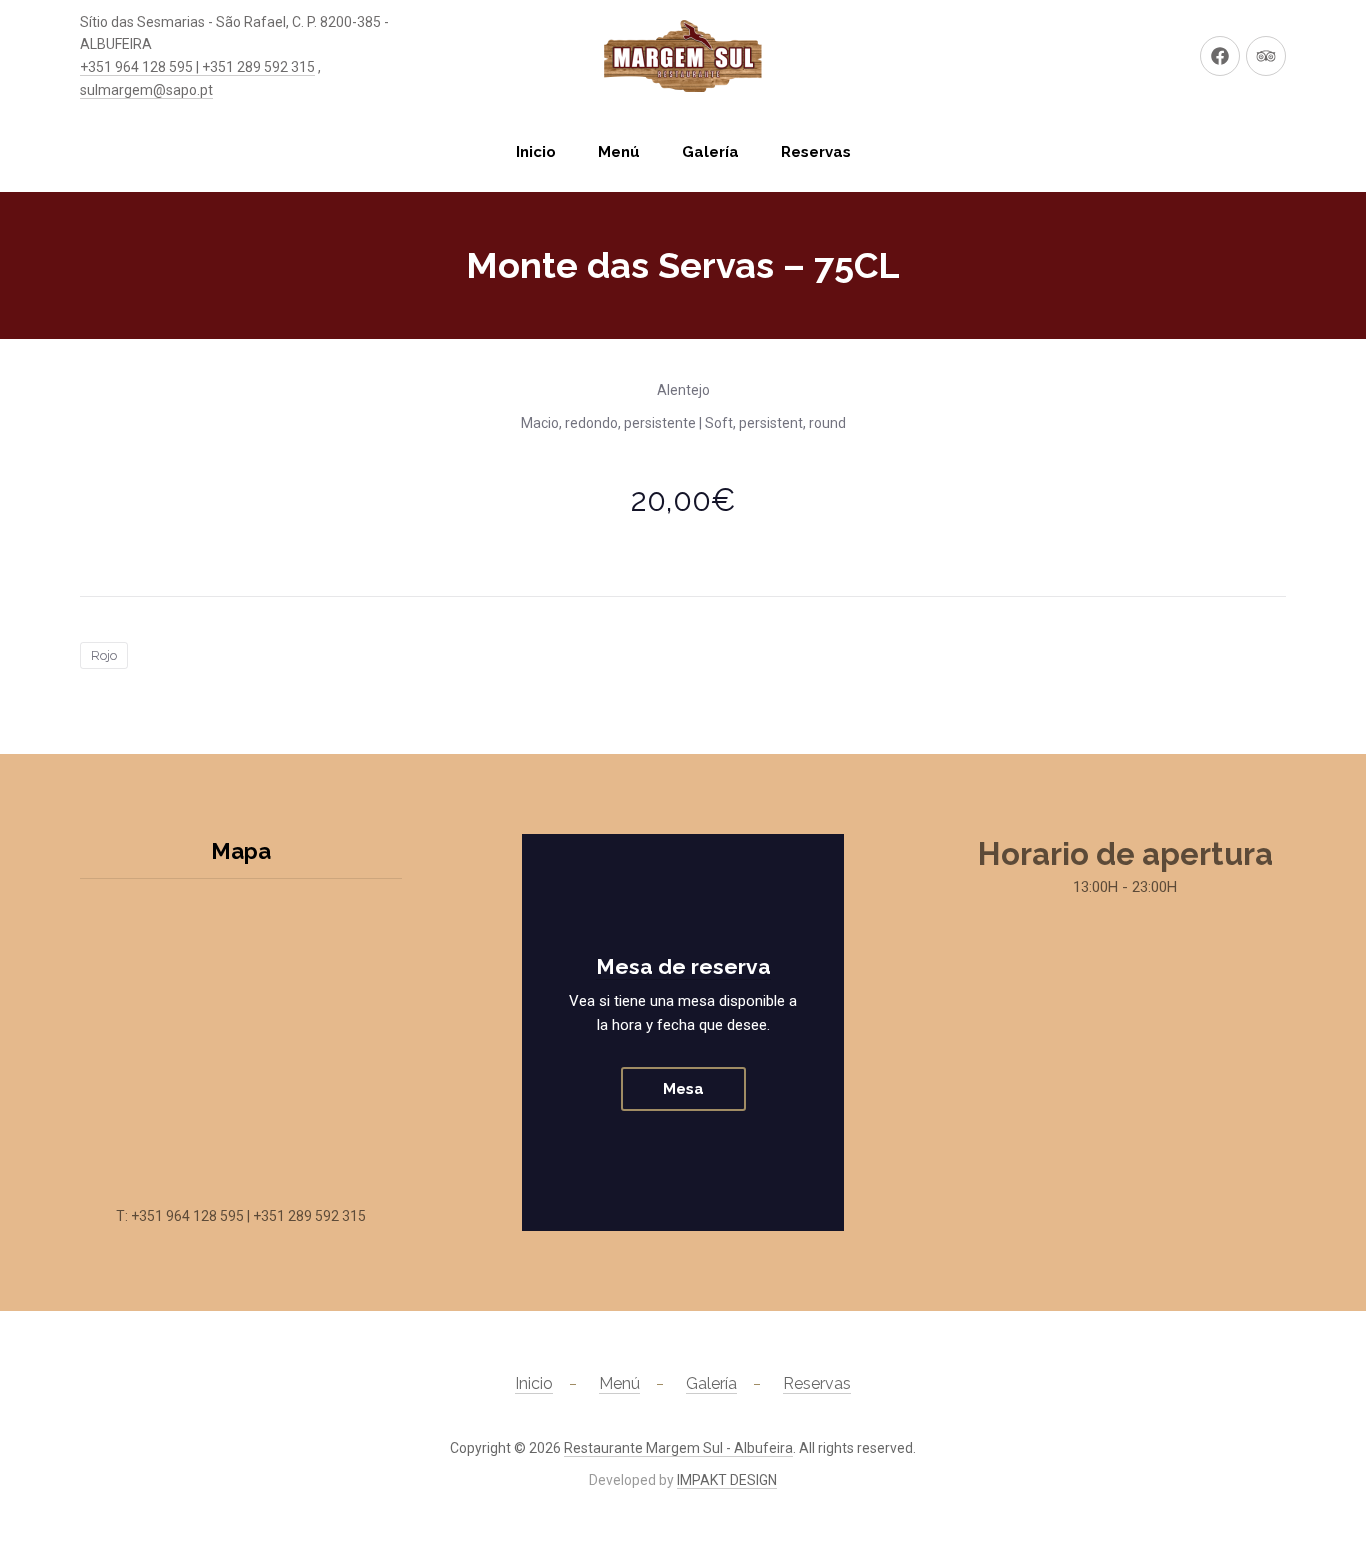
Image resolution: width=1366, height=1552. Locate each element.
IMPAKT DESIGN (727, 1480)
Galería (710, 152)
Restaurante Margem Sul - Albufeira (678, 1448)
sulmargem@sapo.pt (146, 90)
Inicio (536, 152)
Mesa (683, 1089)
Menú (619, 152)
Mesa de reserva (683, 966)
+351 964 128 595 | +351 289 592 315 (197, 67)
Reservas (816, 152)
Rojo (104, 655)
